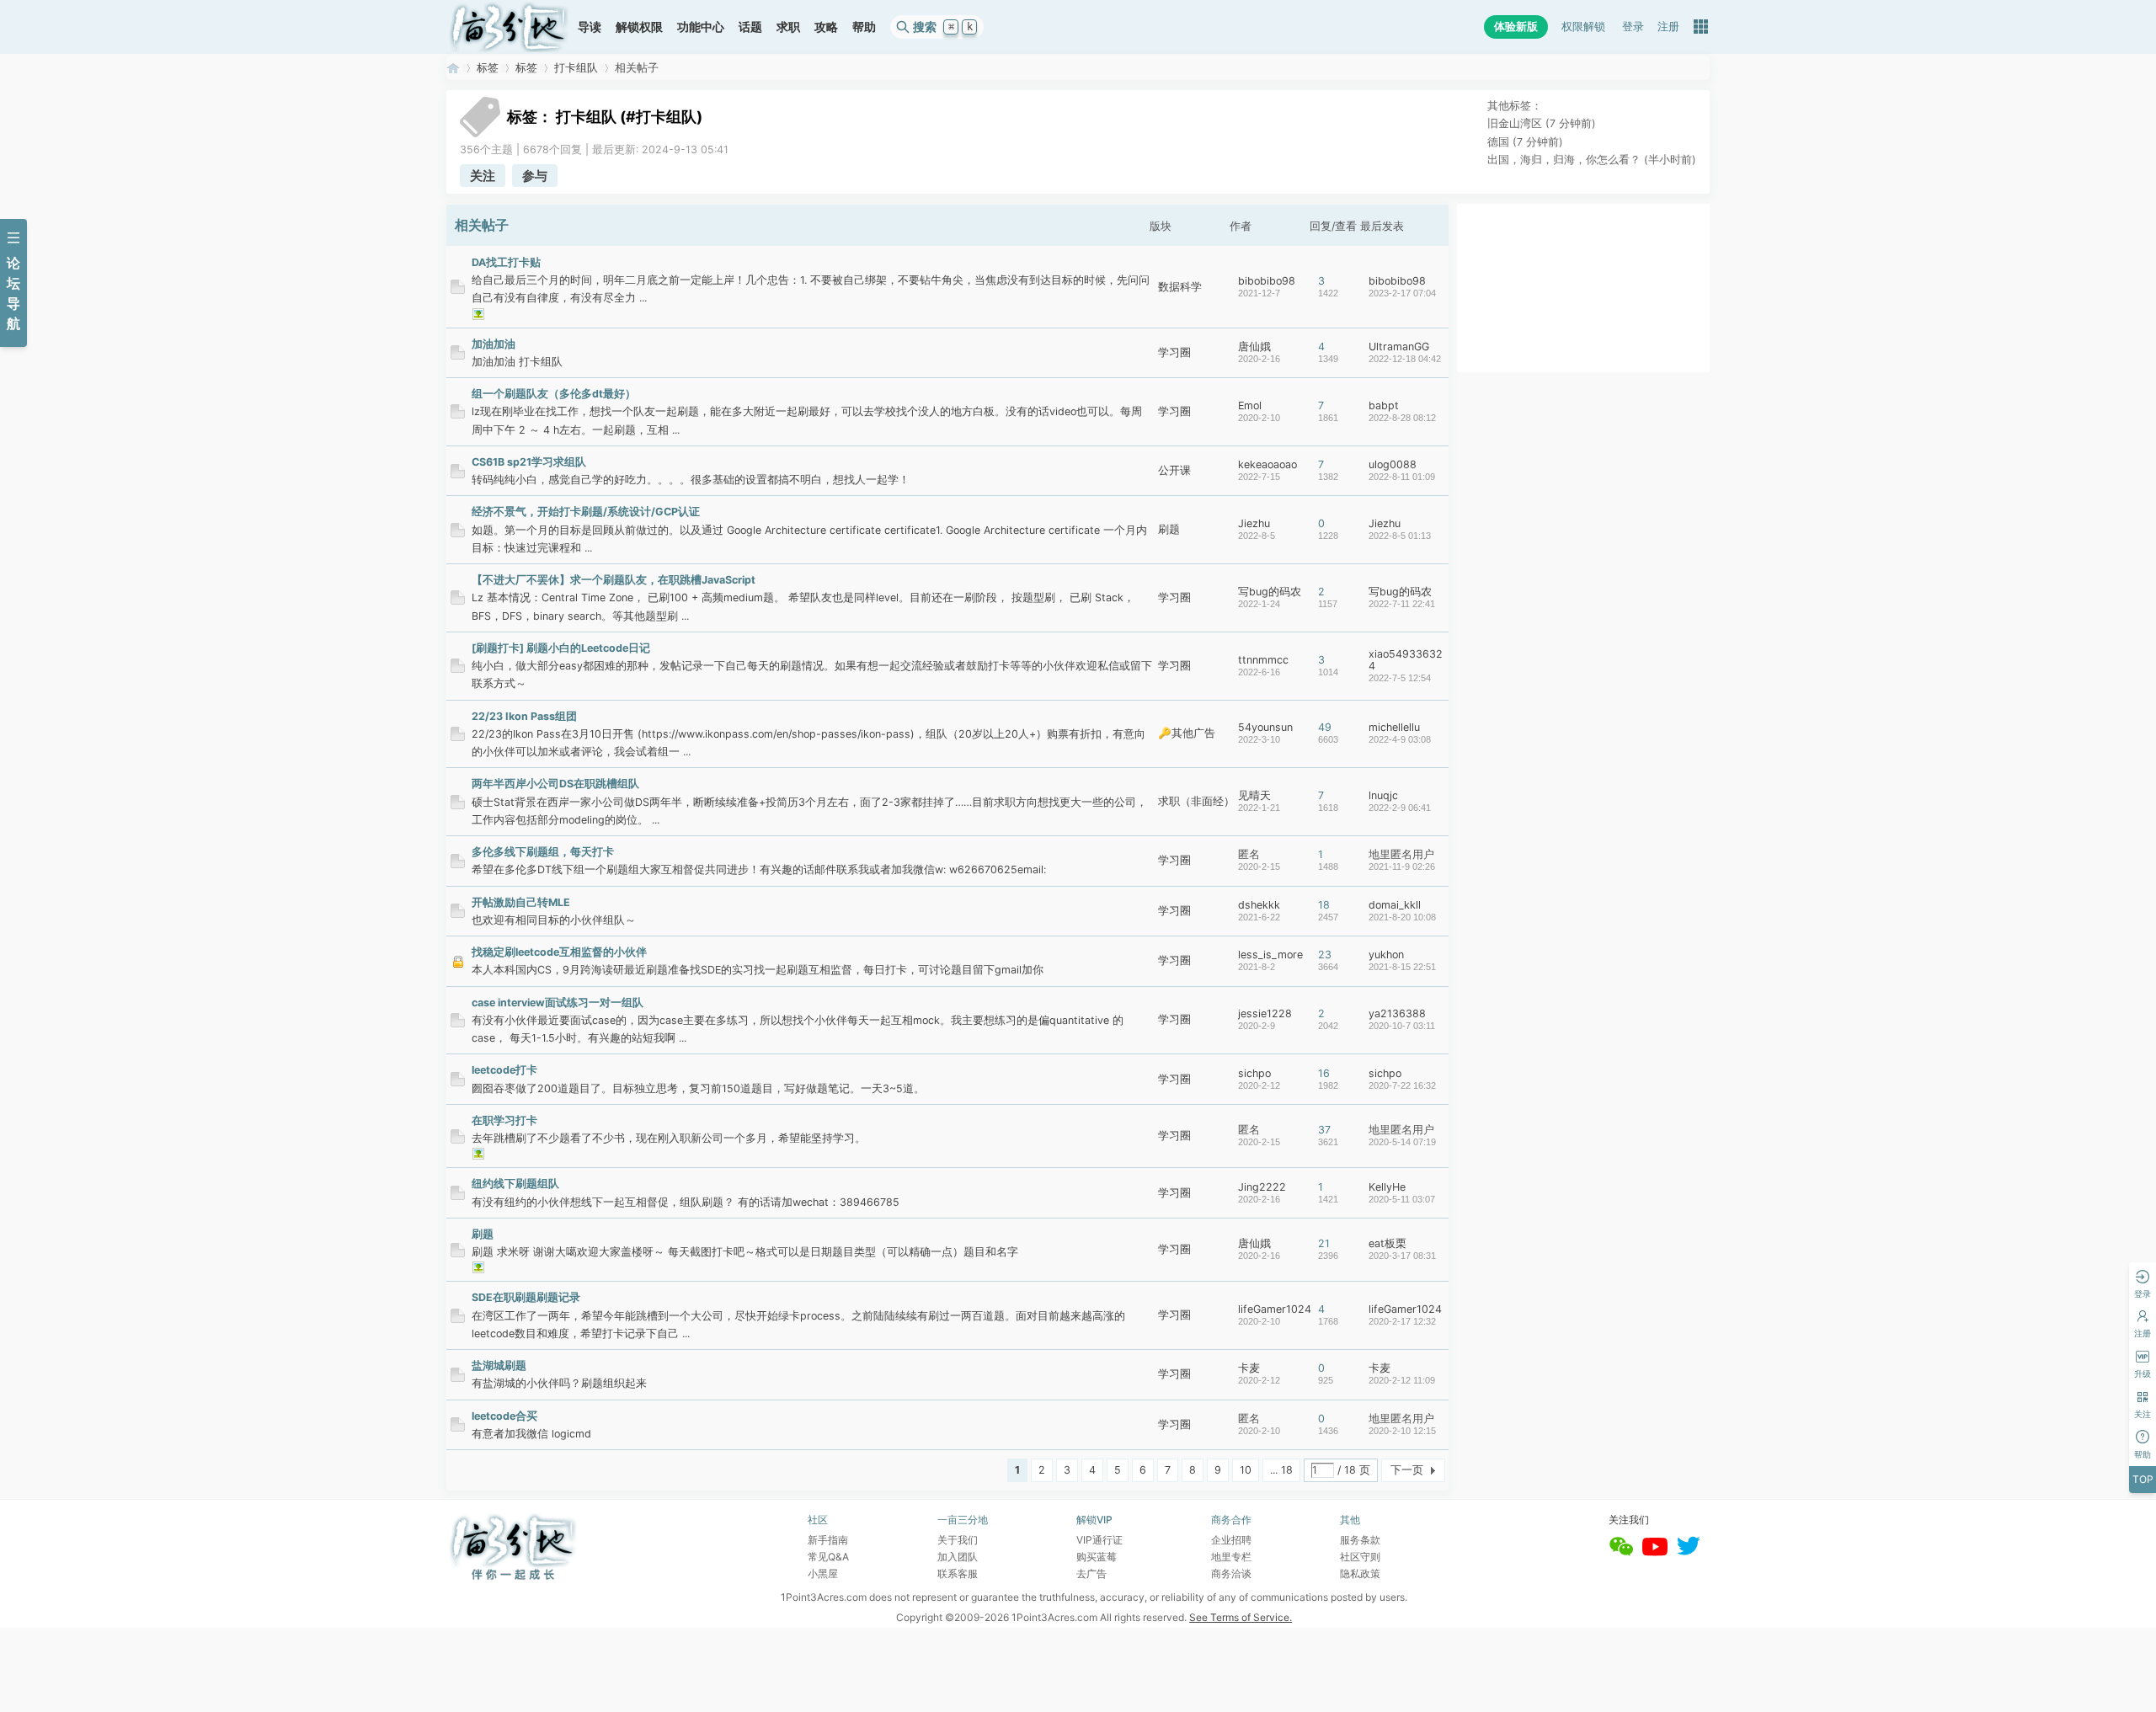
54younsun (1265, 727)
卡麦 (1249, 1368)
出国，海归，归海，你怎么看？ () (1592, 160)
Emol (1250, 405)
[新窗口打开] (458, 290)
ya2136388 (1397, 1013)
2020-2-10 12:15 (1402, 1431)
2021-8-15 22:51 (1402, 967)
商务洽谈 (1231, 1573)
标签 (488, 68)
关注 (483, 176)
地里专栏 (1231, 1557)
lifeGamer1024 (1275, 1309)
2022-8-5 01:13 (1400, 536)
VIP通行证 (1099, 1540)
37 (1324, 1130)
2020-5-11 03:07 (1402, 1199)
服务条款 (1360, 1540)
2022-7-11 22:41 (1402, 604)
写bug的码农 (1270, 592)
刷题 (1169, 529)
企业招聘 (1231, 1540)
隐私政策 (1360, 1573)
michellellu (1394, 727)
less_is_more (1270, 955)
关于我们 (958, 1540)
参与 (535, 176)
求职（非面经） (1196, 801)
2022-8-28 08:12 (1402, 418)
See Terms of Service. (1241, 1617)
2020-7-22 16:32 (1402, 1085)
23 (1325, 955)
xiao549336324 (1406, 660)
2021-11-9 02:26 (1402, 867)
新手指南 (828, 1540)
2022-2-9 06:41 (1400, 808)
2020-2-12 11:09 (1402, 1380)
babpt (1384, 405)
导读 (590, 27)
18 (1324, 905)
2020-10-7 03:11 (1402, 1026)
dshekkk (1259, 905)
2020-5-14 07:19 (1402, 1142)
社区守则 (1360, 1557)
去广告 (1091, 1573)
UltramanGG (1399, 347)
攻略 (826, 27)
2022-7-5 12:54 (1400, 678)
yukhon (1386, 955)
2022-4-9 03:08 (1400, 739)
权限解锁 (1583, 27)
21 (1324, 1243)
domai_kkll (1395, 905)
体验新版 (1516, 27)
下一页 (1407, 1470)
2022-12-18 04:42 (1405, 359)
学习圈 (1174, 352)
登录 (1633, 27)
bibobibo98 (1267, 281)
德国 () (1525, 142)
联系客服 (958, 1573)
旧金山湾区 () (1542, 123)
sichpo (1254, 1073)
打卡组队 (576, 68)
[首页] (509, 27)
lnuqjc (1383, 795)
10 (1246, 1470)
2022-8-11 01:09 (1402, 477)
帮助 (864, 27)
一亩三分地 (453, 68)
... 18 (1281, 1470)
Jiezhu (1254, 523)
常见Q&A (828, 1557)
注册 (1668, 27)
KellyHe (1387, 1187)
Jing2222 (1262, 1187)
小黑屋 (823, 1573)
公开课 (1174, 470)
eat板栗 (1388, 1243)
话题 (750, 27)
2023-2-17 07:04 (1402, 293)
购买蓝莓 (1097, 1557)
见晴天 (1254, 795)
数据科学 (1180, 287)
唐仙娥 (1254, 347)
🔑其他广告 (1187, 733)
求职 (788, 27)
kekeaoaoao (1267, 464)
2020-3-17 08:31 (1402, 1256)
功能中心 (701, 27)
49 (1325, 727)
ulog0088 (1393, 464)
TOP (2143, 1479)
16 (1324, 1073)
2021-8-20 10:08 (1402, 917)
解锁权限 (639, 27)
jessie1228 (1265, 1013)
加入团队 (958, 1557)
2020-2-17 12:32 (1402, 1321)
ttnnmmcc (1263, 660)
